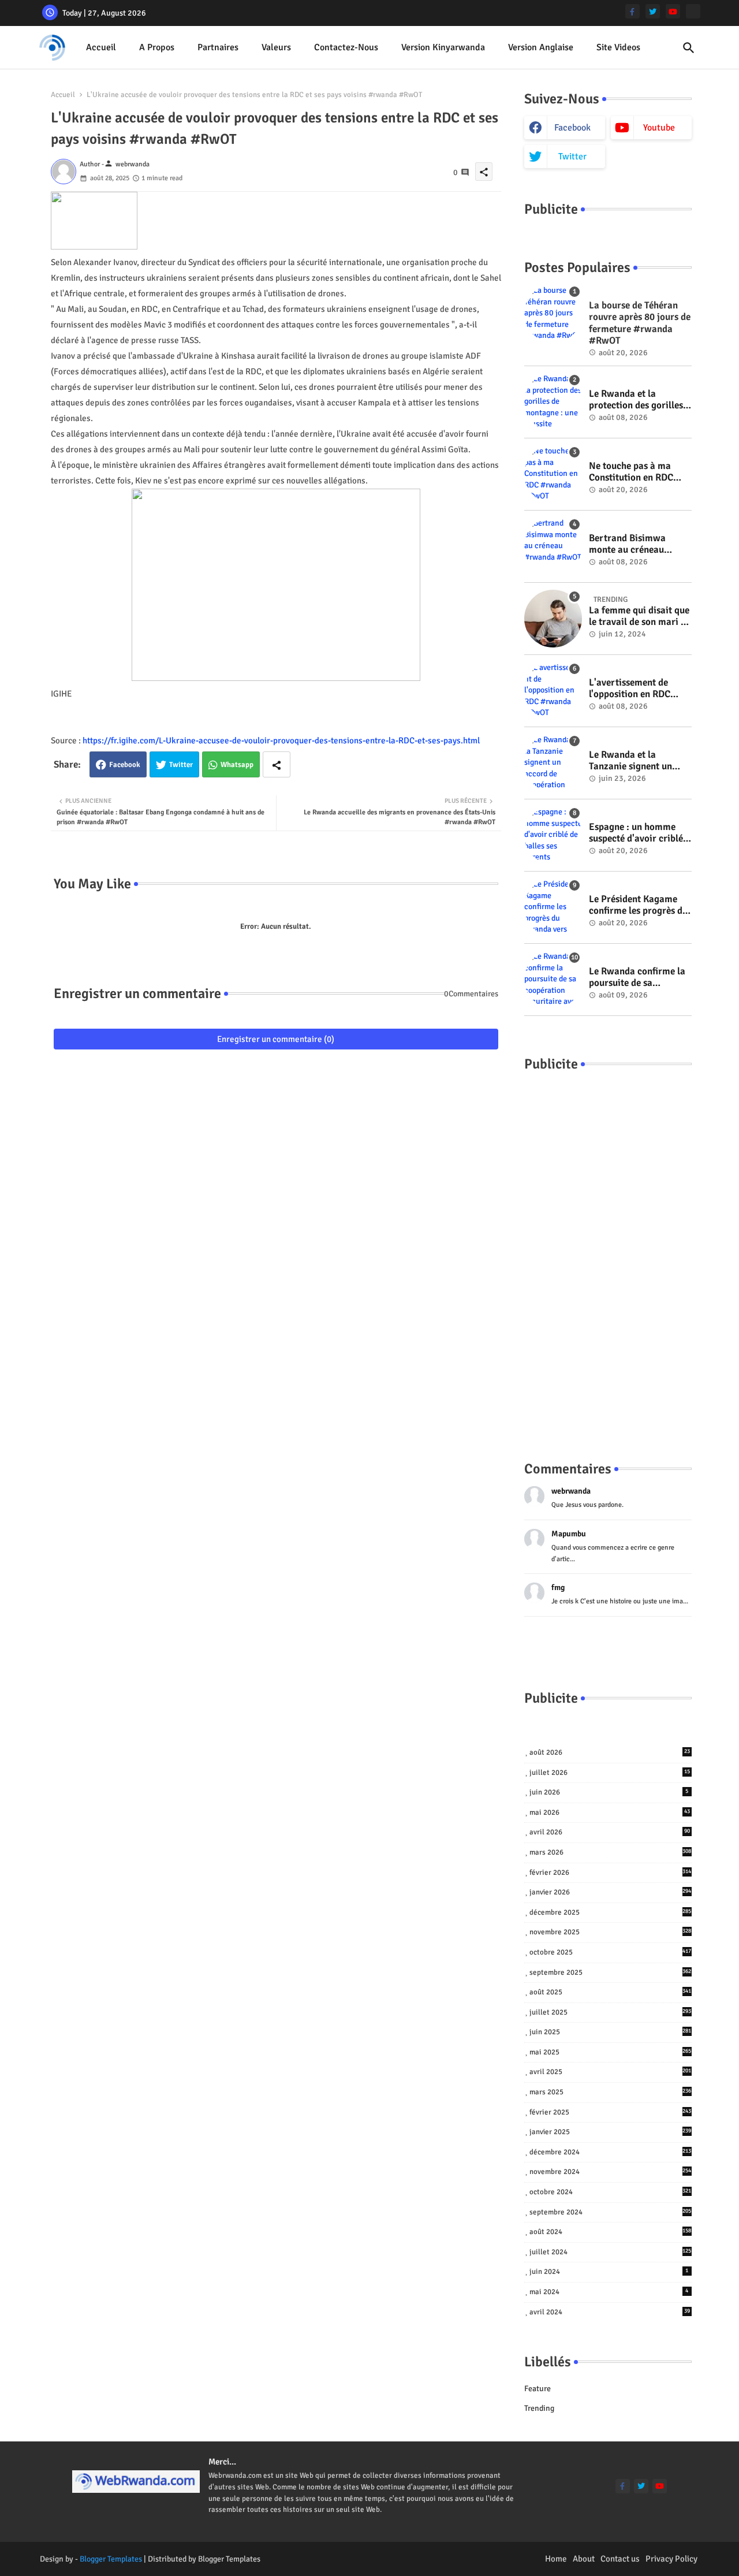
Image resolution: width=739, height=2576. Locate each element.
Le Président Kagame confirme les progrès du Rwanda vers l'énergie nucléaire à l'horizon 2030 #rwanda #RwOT (638, 905)
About (584, 2559)
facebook (572, 128)
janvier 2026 (611, 1892)
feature (538, 2389)
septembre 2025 (611, 1972)
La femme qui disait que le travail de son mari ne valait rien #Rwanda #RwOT (640, 617)
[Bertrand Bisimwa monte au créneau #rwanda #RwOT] (553, 546)
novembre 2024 (611, 2172)
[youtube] (673, 11)
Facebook (125, 765)
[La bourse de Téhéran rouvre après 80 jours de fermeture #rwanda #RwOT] (553, 314)
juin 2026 (609, 1792)
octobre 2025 (611, 1952)
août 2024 (611, 2232)
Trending (539, 2408)
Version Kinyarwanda (443, 47)
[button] (689, 48)
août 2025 (611, 1992)
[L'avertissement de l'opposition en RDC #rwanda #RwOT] (553, 691)
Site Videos (618, 47)
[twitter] (653, 11)
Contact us (620, 2559)
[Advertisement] (608, 1255)
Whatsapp (237, 765)
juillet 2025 (611, 2012)
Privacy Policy (671, 2559)
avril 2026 (610, 1832)
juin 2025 (611, 2032)
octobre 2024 (611, 2192)
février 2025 (611, 2112)
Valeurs (276, 47)
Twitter (181, 765)
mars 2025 (611, 2092)
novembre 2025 (611, 1932)
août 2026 (610, 1752)
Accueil (101, 47)
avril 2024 (610, 2312)
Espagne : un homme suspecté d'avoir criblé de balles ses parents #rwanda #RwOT (636, 833)
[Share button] (277, 764)
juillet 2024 (611, 2252)
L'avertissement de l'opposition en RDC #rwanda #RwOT (630, 689)
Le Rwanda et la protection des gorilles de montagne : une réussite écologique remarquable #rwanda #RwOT (637, 400)
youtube (659, 128)
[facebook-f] (632, 11)
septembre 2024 (611, 2212)
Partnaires (218, 47)
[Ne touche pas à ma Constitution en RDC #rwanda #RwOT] (553, 474)
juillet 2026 (610, 1773)
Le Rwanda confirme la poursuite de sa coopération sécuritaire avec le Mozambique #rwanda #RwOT (638, 978)
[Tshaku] (693, 11)
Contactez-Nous (346, 47)
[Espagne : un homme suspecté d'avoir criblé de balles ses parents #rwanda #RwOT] (553, 835)
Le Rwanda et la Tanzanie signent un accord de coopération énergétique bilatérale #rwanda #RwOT (636, 761)
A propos (157, 47)
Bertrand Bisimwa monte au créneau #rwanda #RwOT (627, 544)
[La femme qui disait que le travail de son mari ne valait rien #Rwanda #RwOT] (553, 619)
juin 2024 (609, 2272)
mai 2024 (609, 2292)
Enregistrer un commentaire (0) (276, 1039)
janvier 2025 (611, 2132)
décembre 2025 (611, 1912)
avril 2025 (611, 2072)
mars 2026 (611, 1852)
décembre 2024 (611, 2152)
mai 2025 (611, 2052)
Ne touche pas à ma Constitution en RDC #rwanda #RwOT (631, 472)
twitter (572, 157)
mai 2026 (610, 1812)
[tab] (101, 48)
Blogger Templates (111, 2559)
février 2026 (611, 1873)
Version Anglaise (541, 47)
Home (556, 2559)
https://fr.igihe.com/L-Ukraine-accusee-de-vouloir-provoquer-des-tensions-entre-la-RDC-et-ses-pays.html (281, 740)
